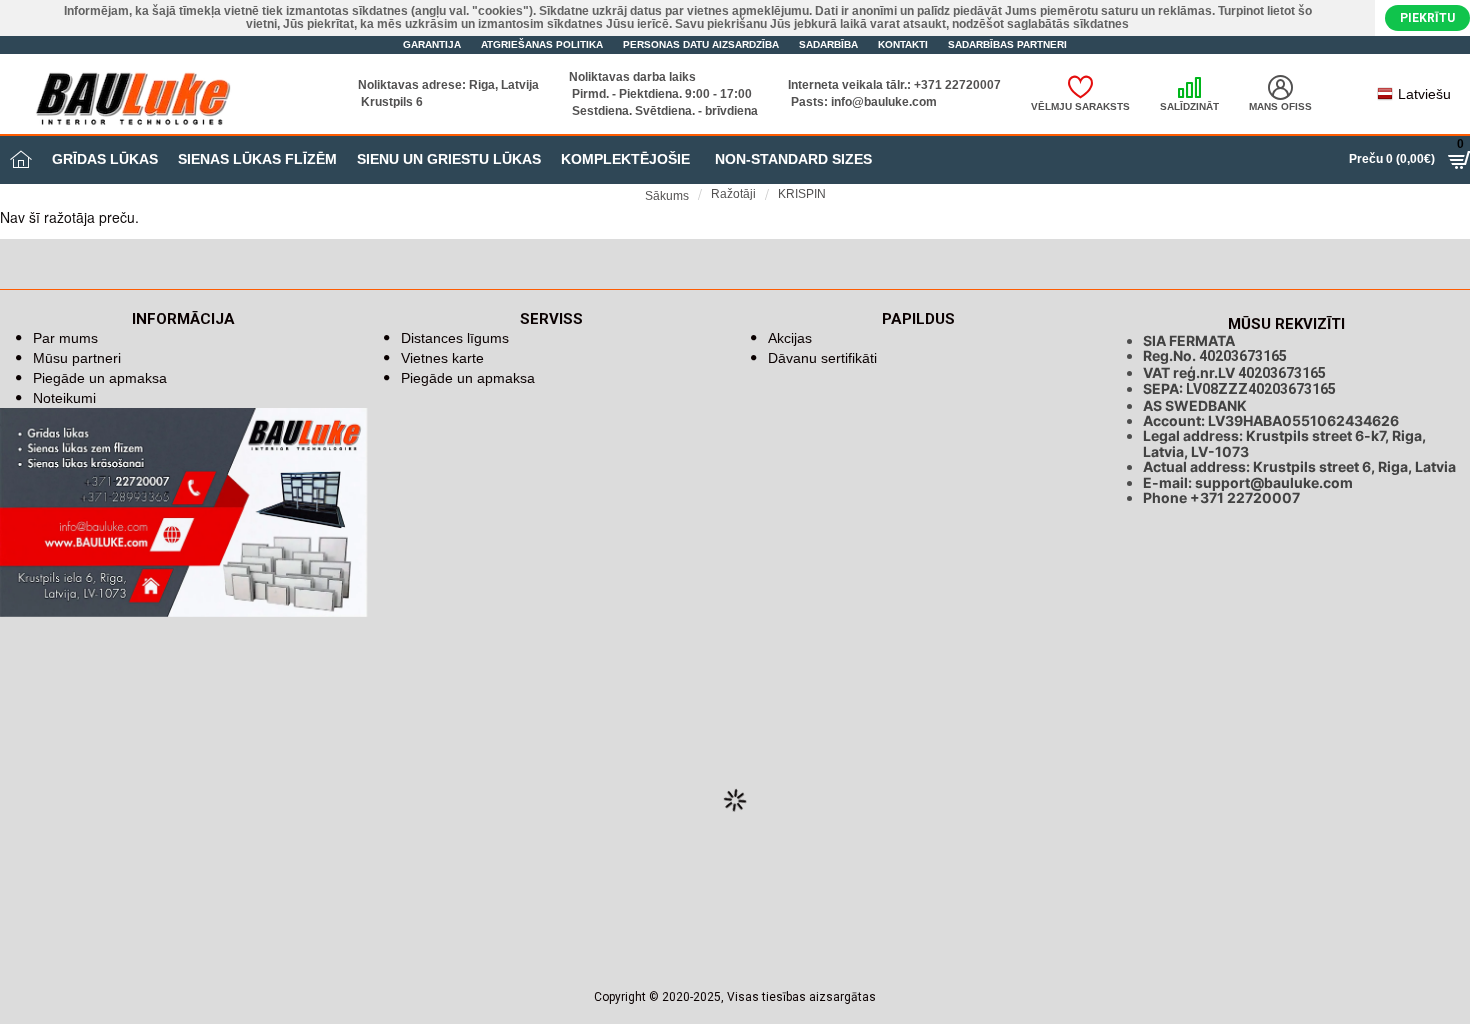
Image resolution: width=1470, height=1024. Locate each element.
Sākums (667, 196)
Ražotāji (733, 194)
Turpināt (1447, 233)
